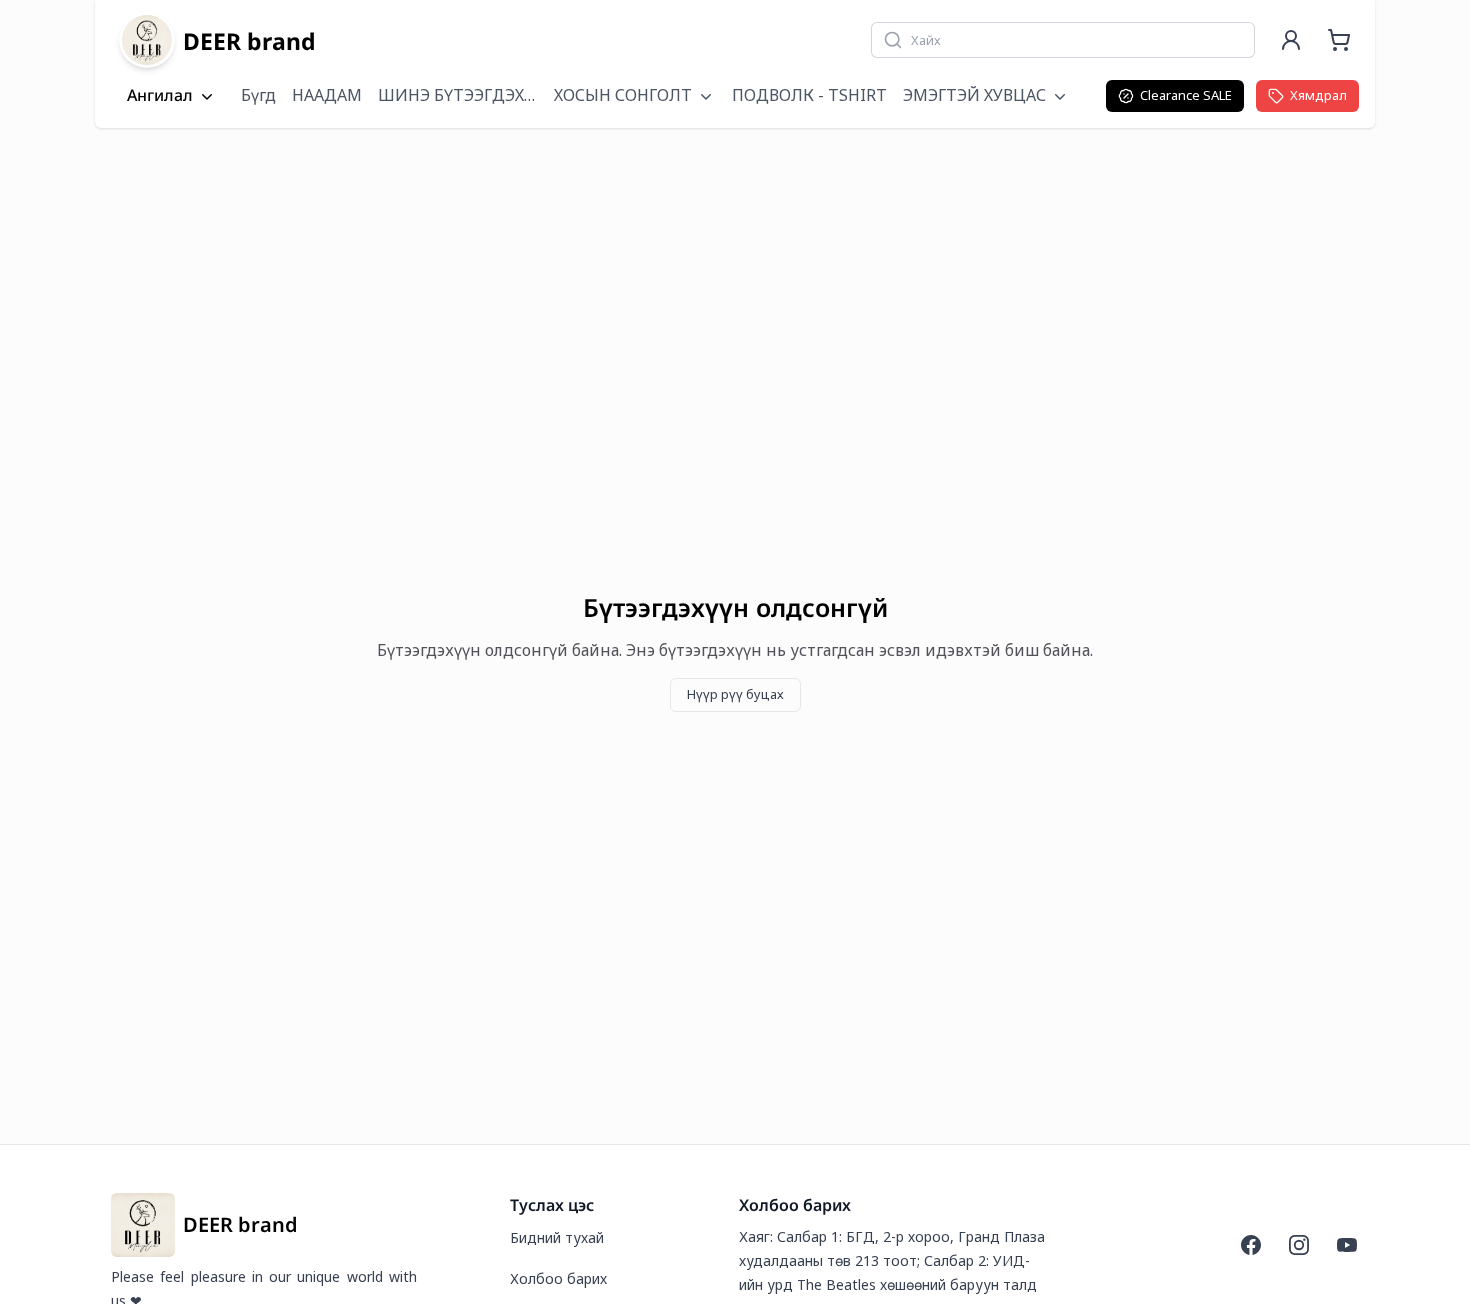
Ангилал (160, 96)
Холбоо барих (558, 1278)
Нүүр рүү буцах (735, 694)
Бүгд (258, 95)
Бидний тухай (557, 1237)
